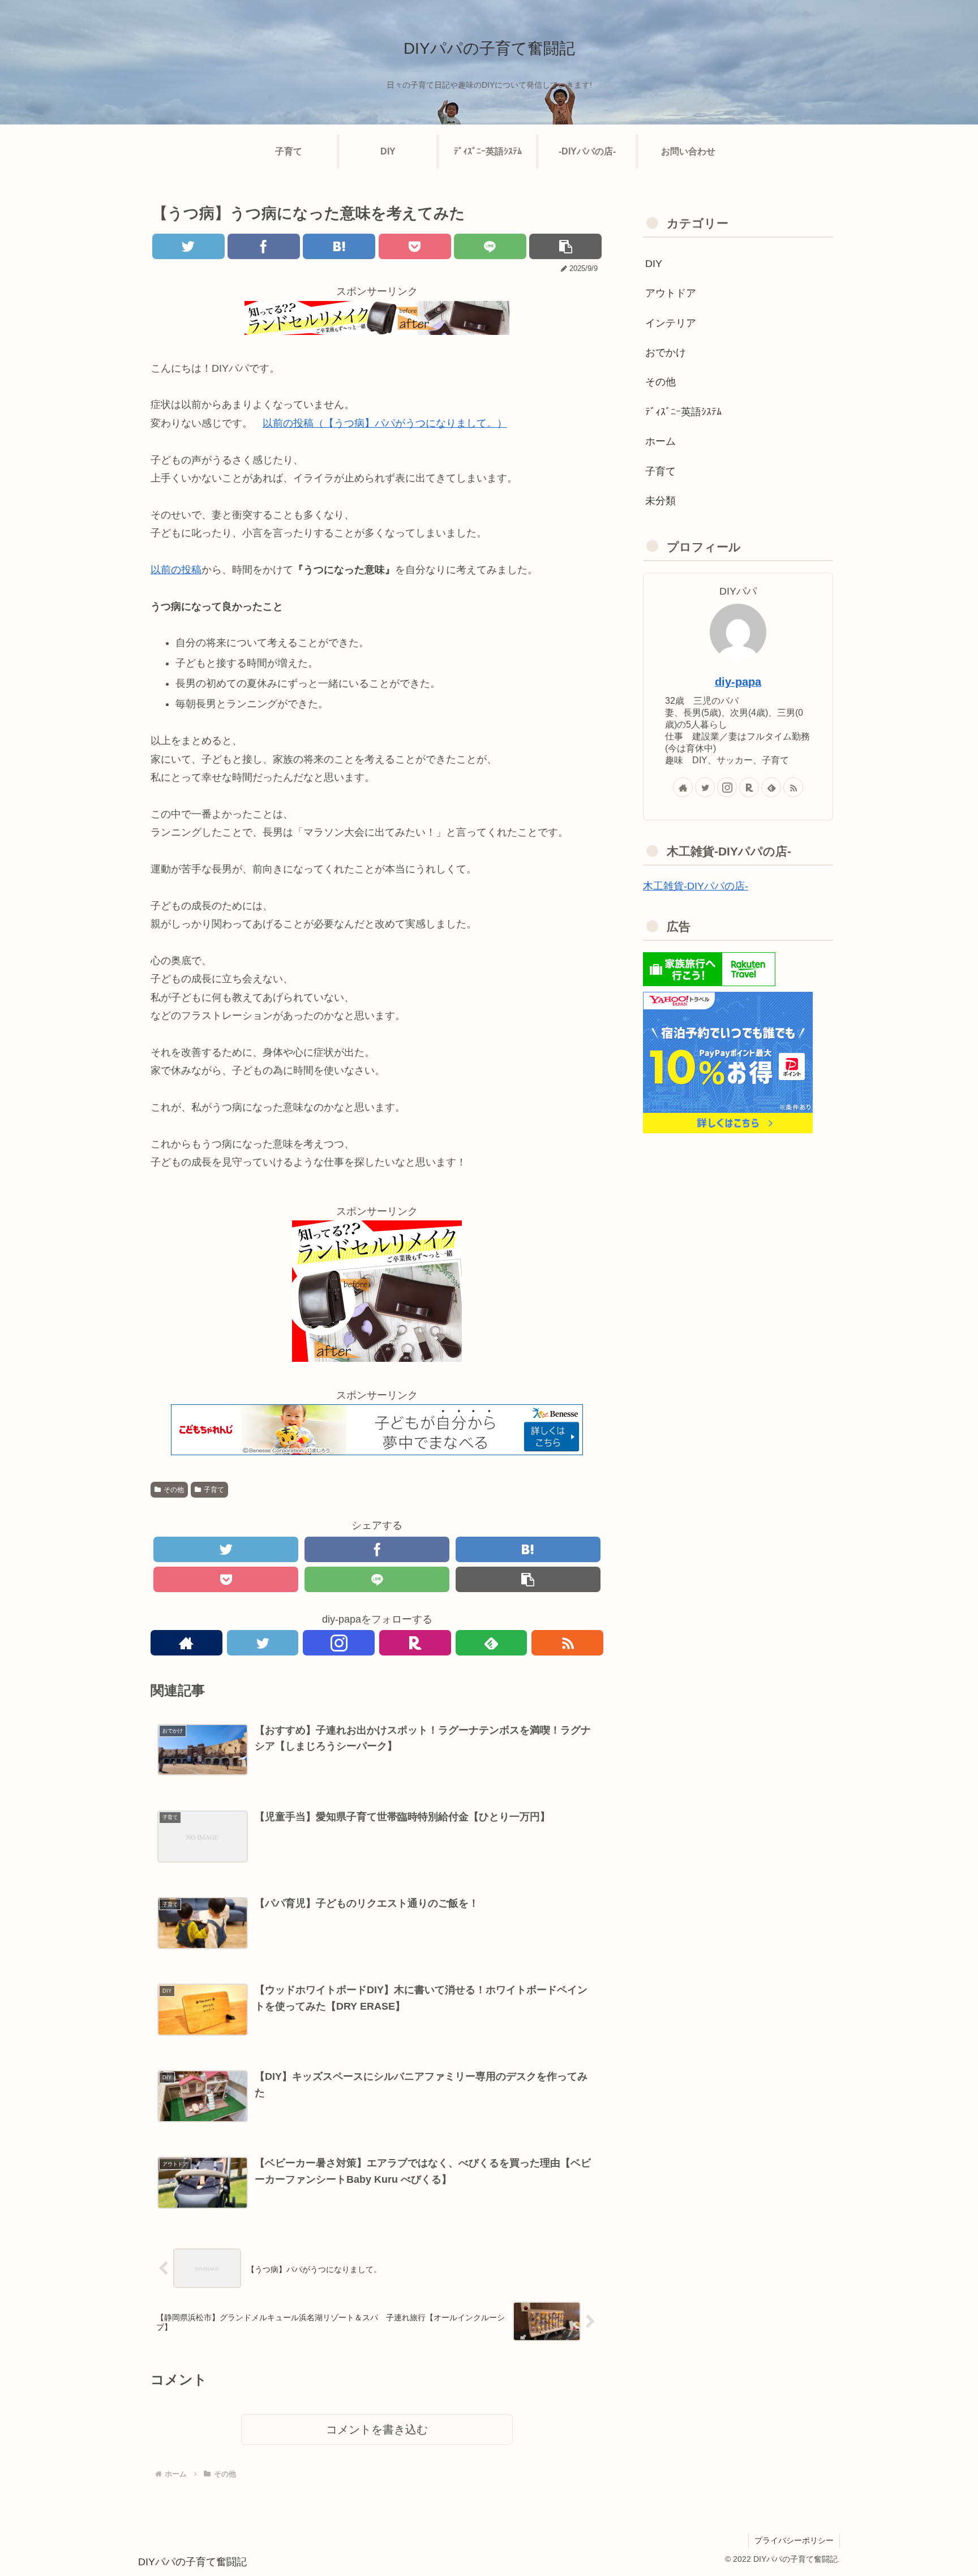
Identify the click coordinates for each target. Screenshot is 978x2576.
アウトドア (671, 293)
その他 (174, 1490)
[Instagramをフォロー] (339, 1643)
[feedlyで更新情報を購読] (492, 1643)
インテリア (671, 323)
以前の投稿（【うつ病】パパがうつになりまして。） (385, 423)
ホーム (660, 441)
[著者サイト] (186, 1643)
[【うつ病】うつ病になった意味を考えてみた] (339, 246)
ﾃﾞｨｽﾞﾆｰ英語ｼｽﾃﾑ (683, 412)
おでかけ (666, 352)
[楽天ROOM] (415, 1643)
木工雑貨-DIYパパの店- (696, 886)
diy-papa (738, 682)
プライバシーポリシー (794, 2540)
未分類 (660, 501)
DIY (654, 264)
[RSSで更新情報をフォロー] (567, 1643)
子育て (214, 1490)
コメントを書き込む (377, 2429)
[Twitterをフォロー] (263, 1643)
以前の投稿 (176, 570)
